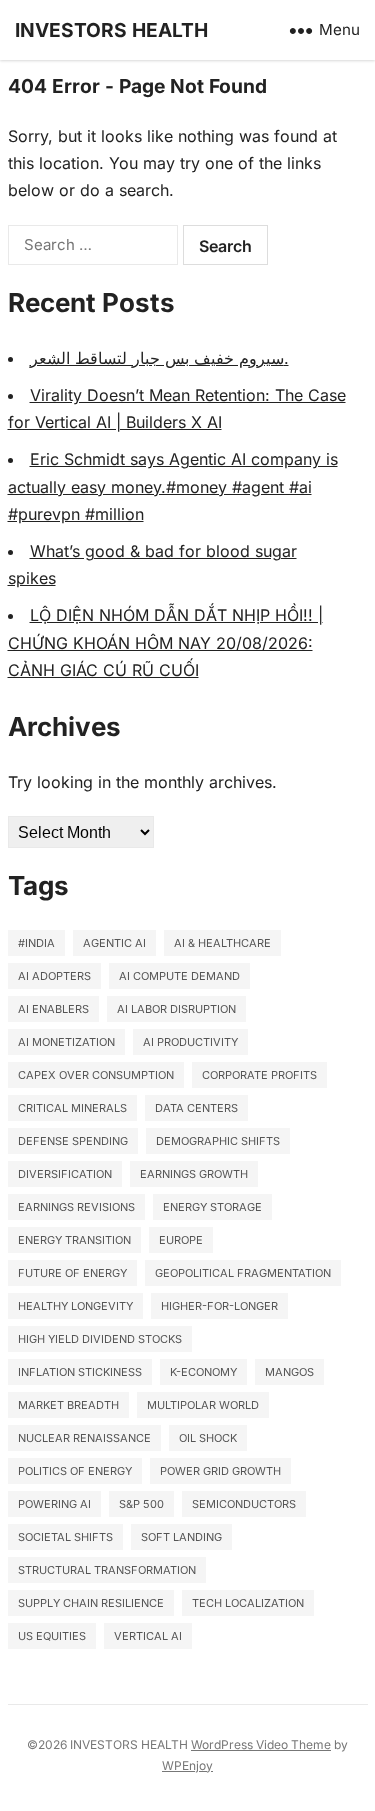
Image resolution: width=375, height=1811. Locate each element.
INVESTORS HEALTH (111, 30)
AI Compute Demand (179, 976)
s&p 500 (141, 1504)
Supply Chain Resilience (91, 1603)
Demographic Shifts (218, 1141)
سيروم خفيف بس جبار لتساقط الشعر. (159, 358)
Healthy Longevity (75, 1306)
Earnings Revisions (76, 1207)
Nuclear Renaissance (84, 1438)
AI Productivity (190, 1042)
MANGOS (289, 1372)
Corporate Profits (259, 1075)
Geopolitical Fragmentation (243, 1273)
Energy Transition (74, 1240)
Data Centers (196, 1108)
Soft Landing (181, 1537)
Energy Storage (212, 1207)
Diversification (65, 1174)
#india (36, 943)
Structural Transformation (107, 1570)
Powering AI (54, 1504)
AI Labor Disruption (176, 1009)
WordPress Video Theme (261, 1744)
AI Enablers (53, 1009)
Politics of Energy (75, 1471)
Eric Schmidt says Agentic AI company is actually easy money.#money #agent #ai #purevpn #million (173, 486)
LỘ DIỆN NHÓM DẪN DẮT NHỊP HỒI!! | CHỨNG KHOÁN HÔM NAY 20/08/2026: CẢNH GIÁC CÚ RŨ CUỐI (165, 642)
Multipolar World (203, 1405)
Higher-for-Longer (219, 1306)
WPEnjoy (187, 1765)
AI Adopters (54, 976)
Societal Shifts (65, 1537)
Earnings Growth (194, 1174)
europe (181, 1240)
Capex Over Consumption (96, 1075)
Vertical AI (148, 1636)
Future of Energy (72, 1273)
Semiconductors (244, 1504)
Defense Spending (73, 1141)
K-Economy (203, 1372)
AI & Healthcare (222, 943)
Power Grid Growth (220, 1471)
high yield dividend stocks (100, 1339)
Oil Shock (208, 1438)
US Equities (52, 1636)
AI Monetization (66, 1042)
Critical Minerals (72, 1108)
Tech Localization (248, 1603)
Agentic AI (114, 943)
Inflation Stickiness (80, 1372)
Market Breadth (68, 1405)
